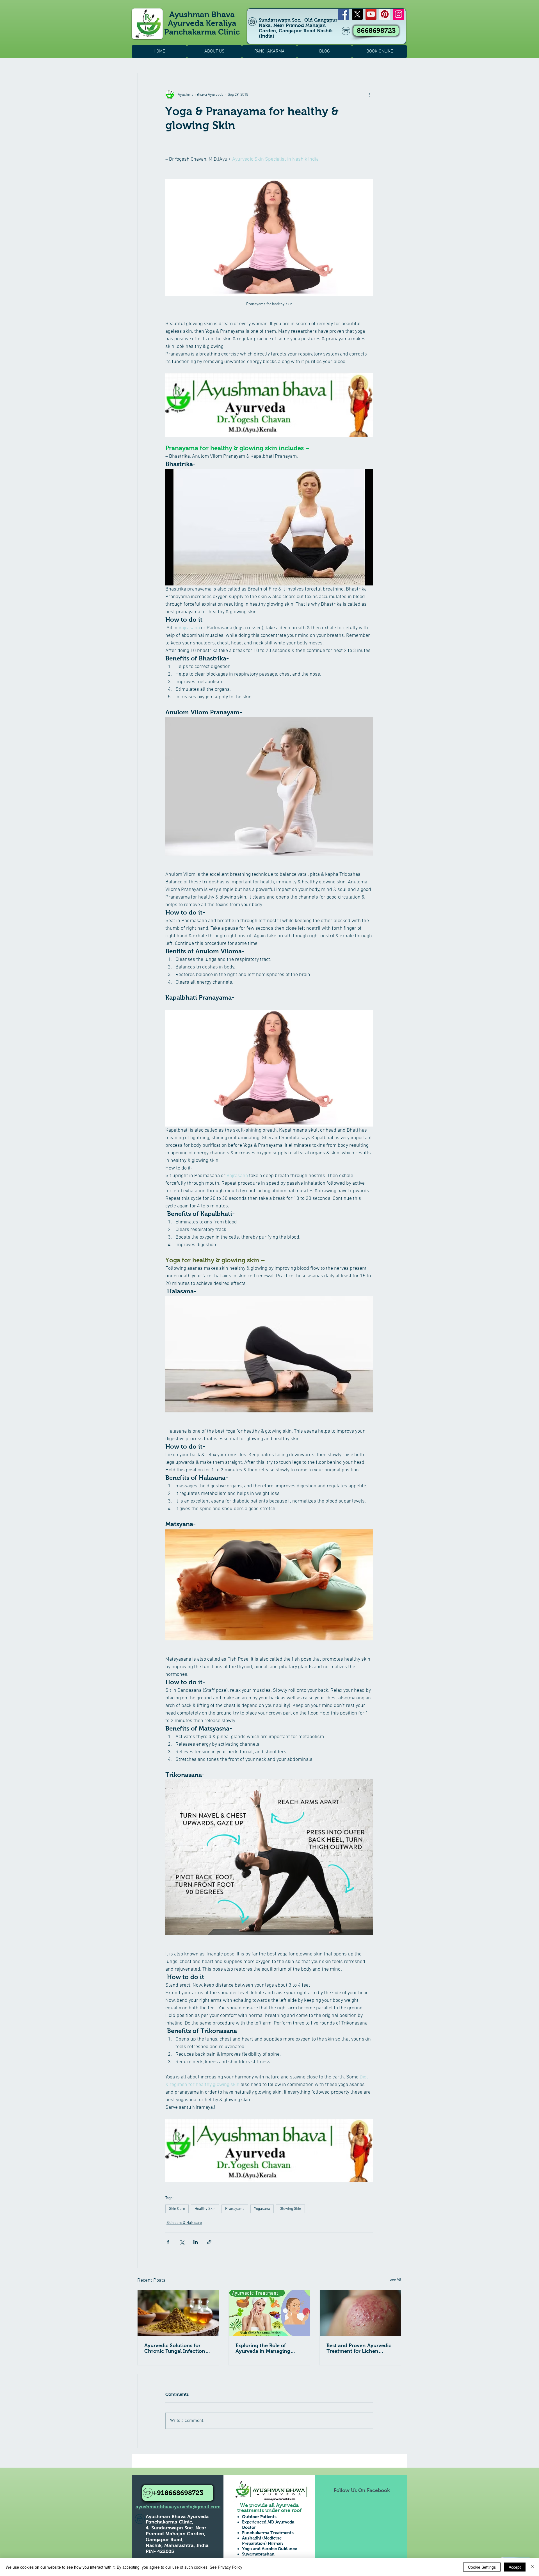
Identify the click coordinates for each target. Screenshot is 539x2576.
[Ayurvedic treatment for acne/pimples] (269, 2313)
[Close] (532, 2567)
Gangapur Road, (165, 2540)
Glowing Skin (290, 2209)
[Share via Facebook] (168, 2242)
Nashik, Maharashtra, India (177, 2546)
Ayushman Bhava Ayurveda (177, 2517)
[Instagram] (398, 14)
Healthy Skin (205, 2209)
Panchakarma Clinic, (170, 2522)
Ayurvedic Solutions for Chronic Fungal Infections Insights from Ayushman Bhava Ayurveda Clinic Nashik (176, 2348)
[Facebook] (343, 14)
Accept (515, 2567)
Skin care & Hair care (184, 2223)
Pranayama (235, 2209)
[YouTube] (371, 14)
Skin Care (177, 2209)
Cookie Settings (482, 2567)
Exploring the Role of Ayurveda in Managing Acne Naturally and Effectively (263, 2348)
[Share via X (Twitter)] (182, 2242)
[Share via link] (209, 2242)
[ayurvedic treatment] (178, 2313)
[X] (357, 14)
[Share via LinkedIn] (196, 2242)
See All (395, 2280)
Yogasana (262, 2209)
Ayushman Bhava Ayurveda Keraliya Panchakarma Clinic (202, 23)
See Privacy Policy (226, 2567)
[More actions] (370, 95)
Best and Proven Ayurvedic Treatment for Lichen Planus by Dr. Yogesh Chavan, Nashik (359, 2348)
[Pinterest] (385, 14)
